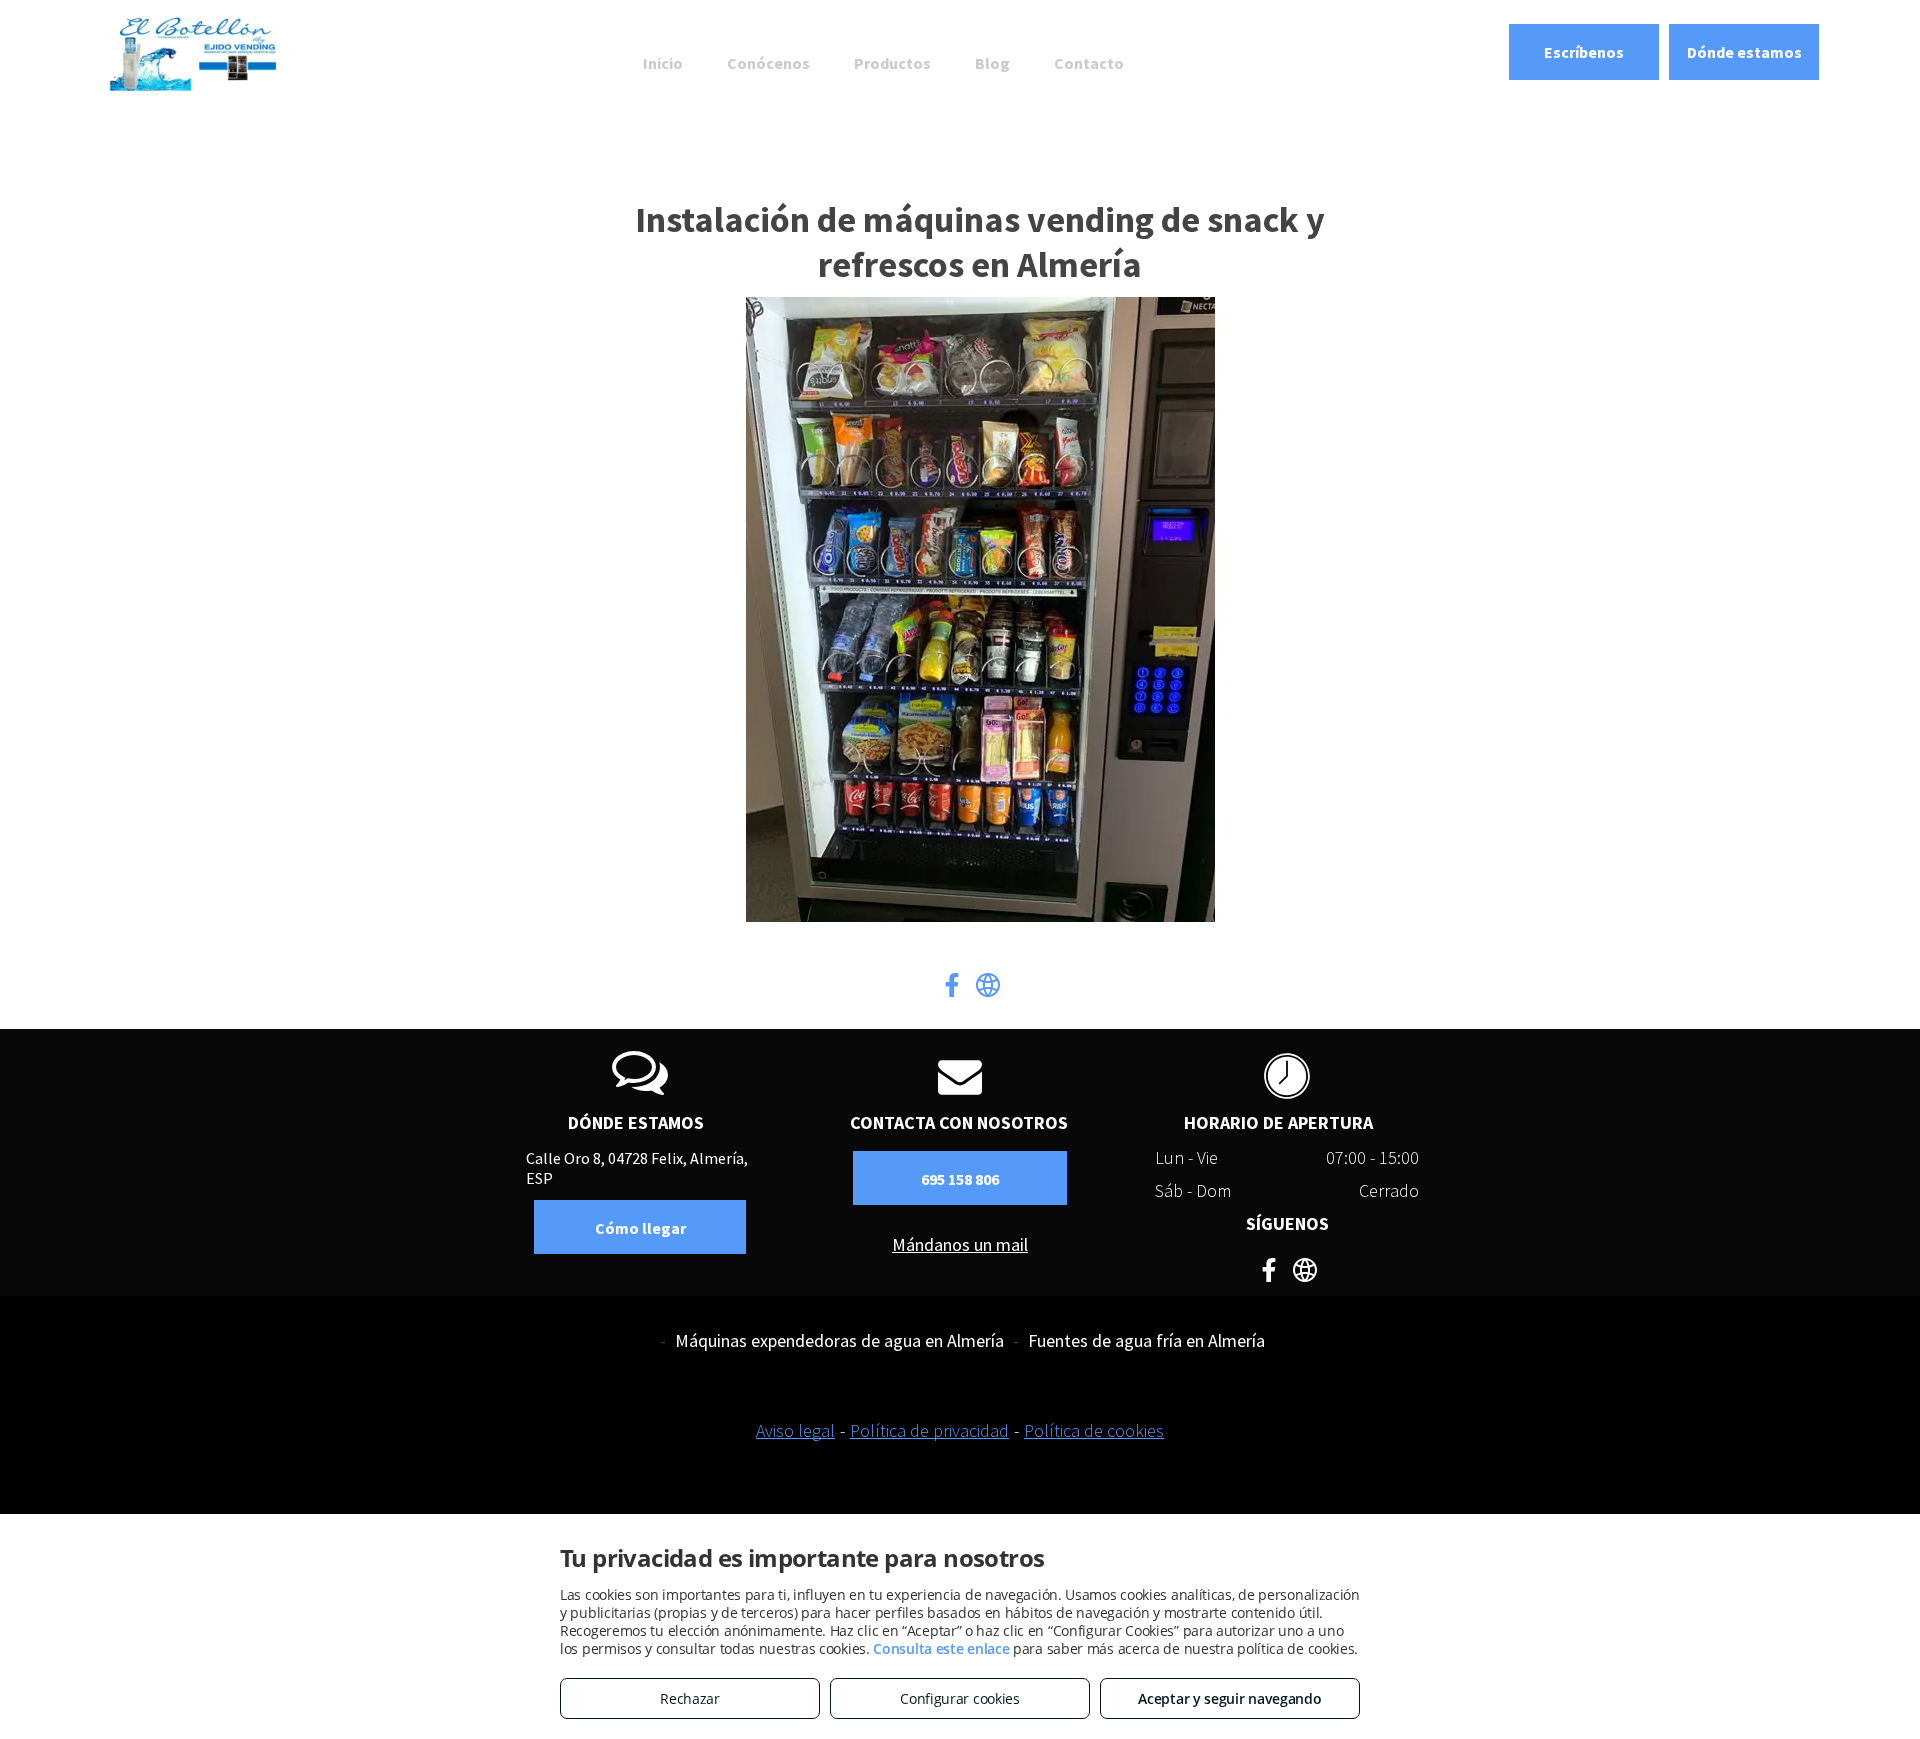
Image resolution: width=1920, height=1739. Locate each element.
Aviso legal (795, 1430)
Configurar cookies (960, 1698)
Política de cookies (1094, 1430)
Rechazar (690, 1698)
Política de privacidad (929, 1430)
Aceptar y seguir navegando (1229, 1698)
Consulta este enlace (941, 1648)
